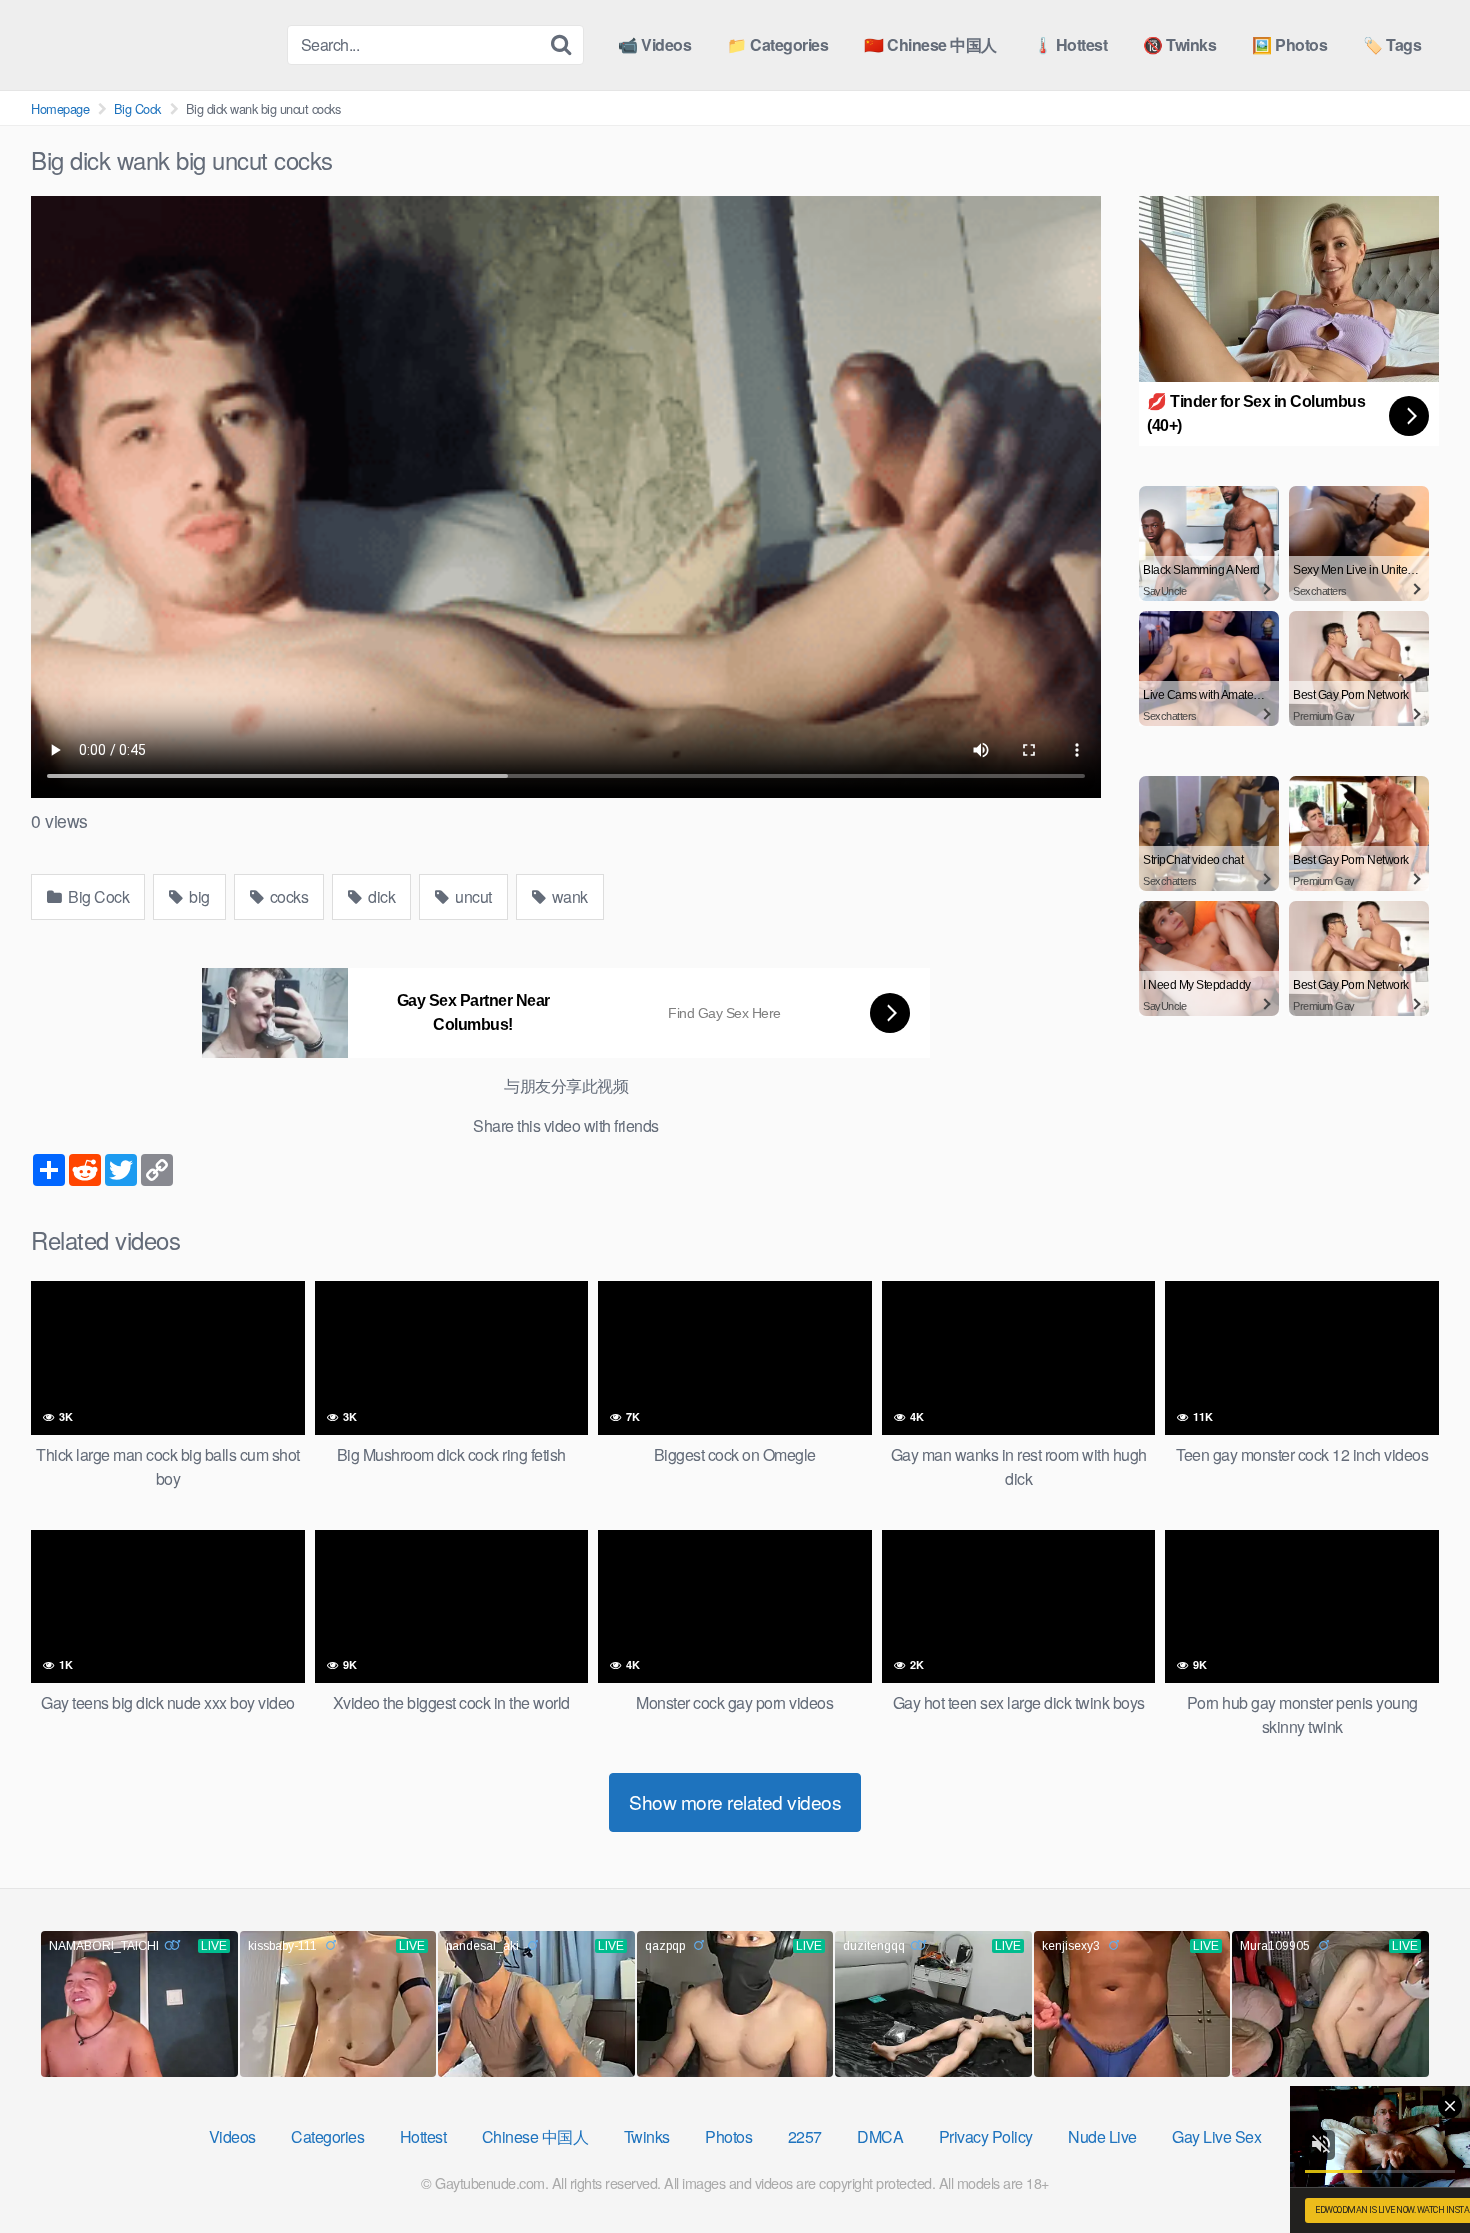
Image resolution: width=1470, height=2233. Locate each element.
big (198, 896)
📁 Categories (777, 44)
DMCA (880, 2136)
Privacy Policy (986, 2136)
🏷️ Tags (1392, 44)
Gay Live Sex (1216, 2136)
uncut (472, 896)
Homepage (60, 108)
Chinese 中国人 (535, 2136)
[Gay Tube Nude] (151, 43)
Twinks (647, 2136)
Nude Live (1102, 2136)
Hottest (423, 2136)
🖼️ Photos (1289, 44)
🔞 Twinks (1179, 44)
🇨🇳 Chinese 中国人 (930, 44)
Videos (232, 2136)
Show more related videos (735, 1801)
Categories (327, 2136)
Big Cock (137, 108)
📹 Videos (654, 44)
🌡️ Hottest (1070, 44)
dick (380, 896)
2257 (805, 2136)
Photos (728, 2136)
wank (568, 896)
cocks (287, 896)
